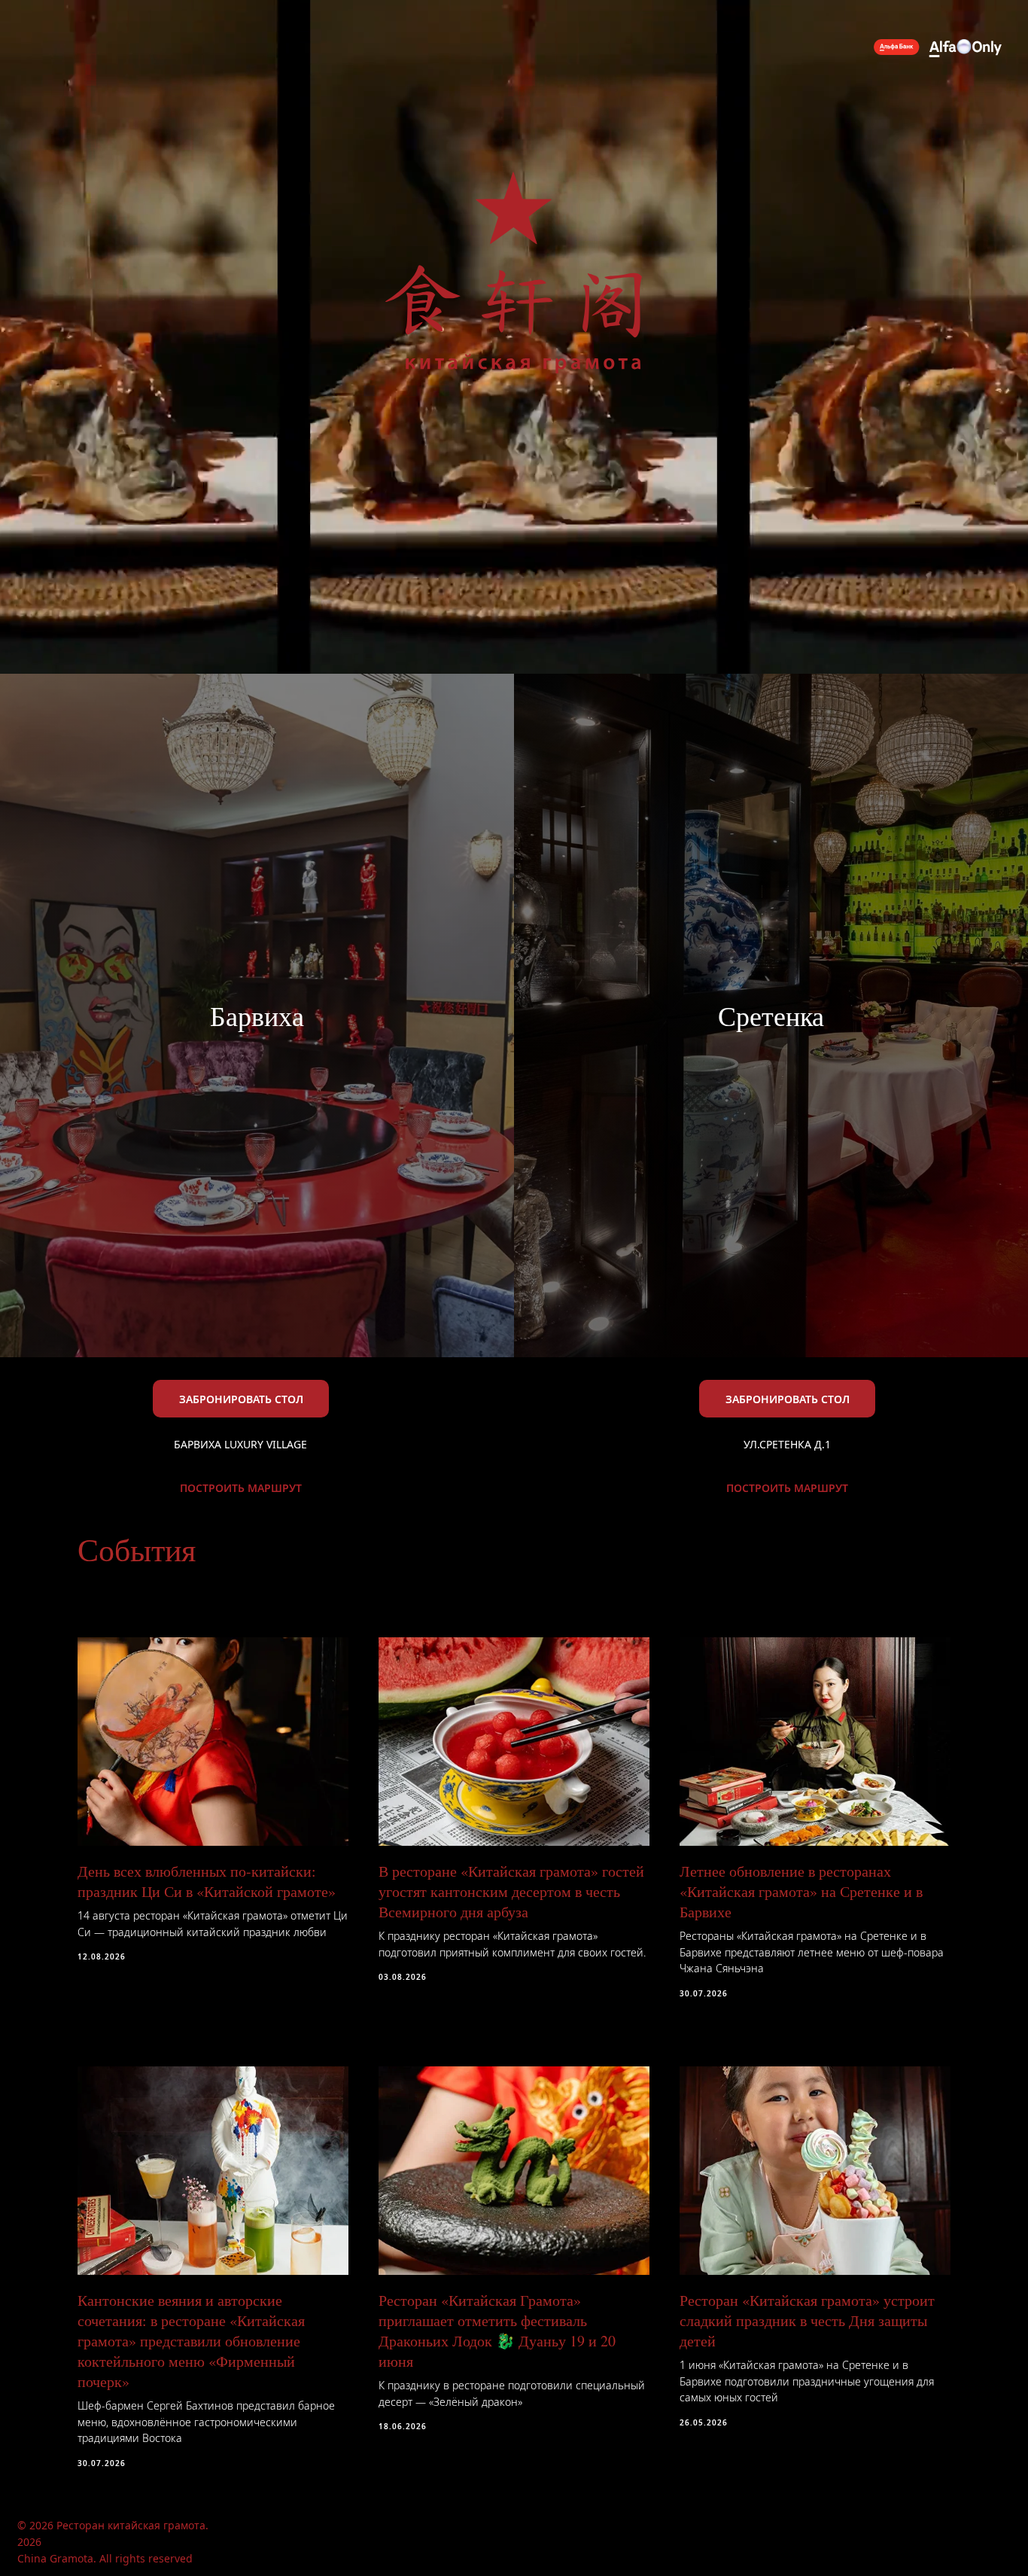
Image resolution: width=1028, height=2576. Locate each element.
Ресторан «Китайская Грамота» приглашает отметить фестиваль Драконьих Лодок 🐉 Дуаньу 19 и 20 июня (497, 2331)
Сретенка (771, 1015)
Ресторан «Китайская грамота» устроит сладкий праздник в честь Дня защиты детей (807, 2320)
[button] (787, 1399)
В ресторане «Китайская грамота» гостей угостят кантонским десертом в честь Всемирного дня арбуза (511, 1891)
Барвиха (257, 1015)
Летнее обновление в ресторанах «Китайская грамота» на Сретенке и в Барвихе (801, 1891)
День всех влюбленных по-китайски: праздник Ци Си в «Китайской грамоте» (207, 1881)
